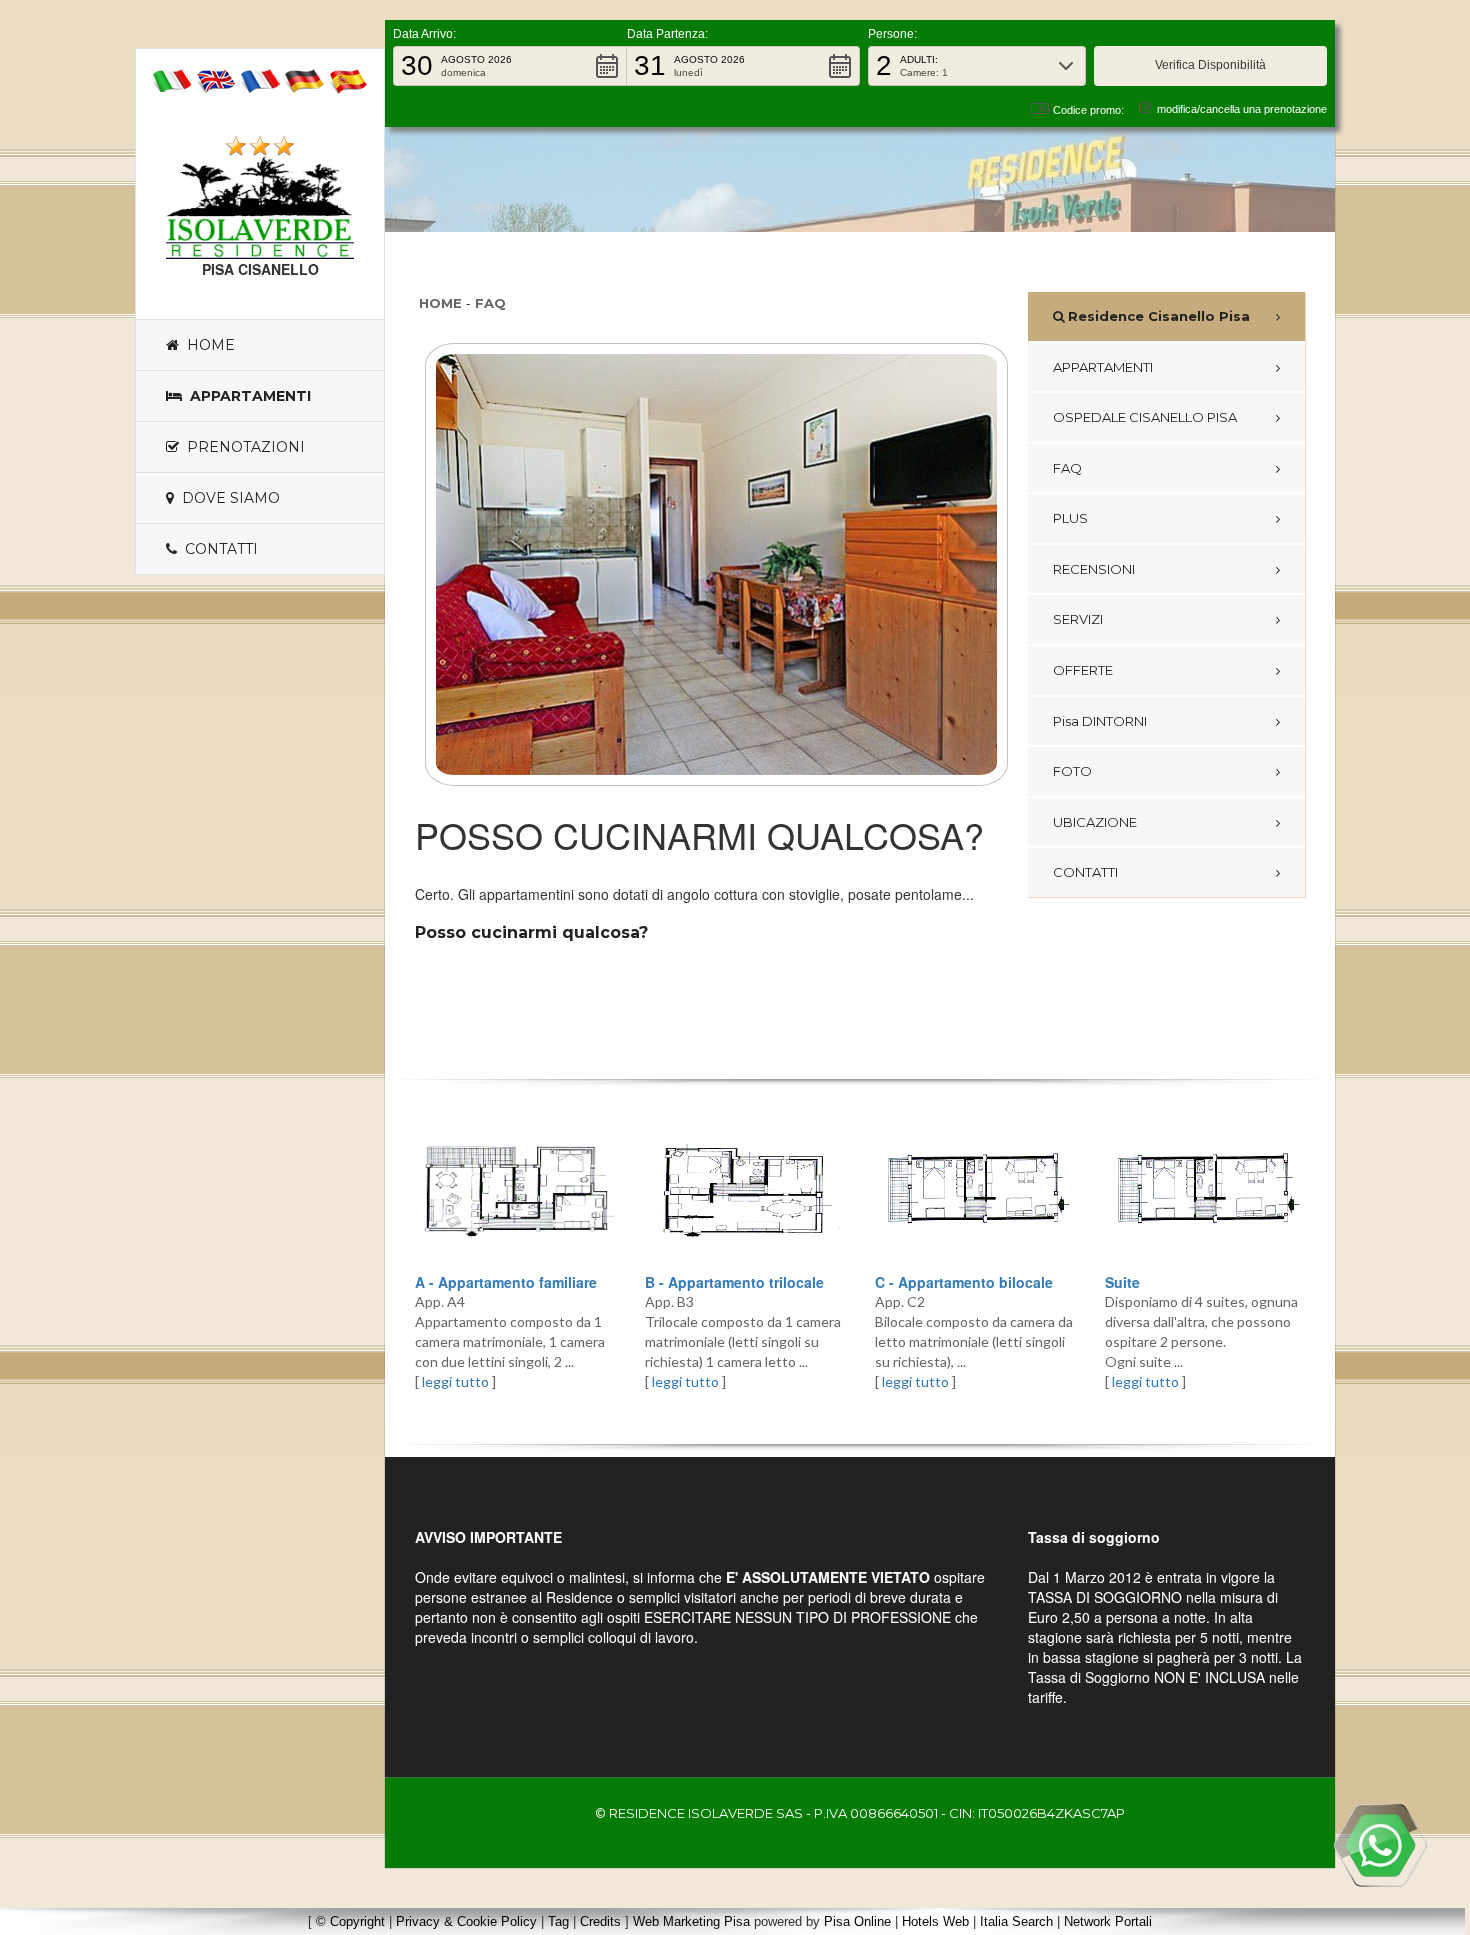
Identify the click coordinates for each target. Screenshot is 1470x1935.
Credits (600, 1921)
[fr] (260, 79)
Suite (1122, 1282)
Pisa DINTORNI (1100, 721)
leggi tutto (455, 1381)
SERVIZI (1078, 619)
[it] (172, 79)
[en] (216, 79)
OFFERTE (1083, 670)
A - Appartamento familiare (506, 1282)
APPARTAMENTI (1103, 367)
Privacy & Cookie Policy (466, 1921)
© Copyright (350, 1921)
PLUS (1070, 518)
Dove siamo (227, 498)
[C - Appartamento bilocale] (975, 1192)
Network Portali (1108, 1921)
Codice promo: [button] (1088, 110)
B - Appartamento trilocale (734, 1282)
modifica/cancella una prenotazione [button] (1242, 109)
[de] (304, 79)
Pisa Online (857, 1921)
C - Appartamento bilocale (964, 1282)
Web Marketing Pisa (691, 1921)
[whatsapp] (1380, 1845)
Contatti (217, 549)
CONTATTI (1085, 872)
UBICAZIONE (1095, 822)
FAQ (490, 303)
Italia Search (1016, 1921)
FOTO (1072, 771)
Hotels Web (935, 1921)
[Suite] (1205, 1192)
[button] (510, 66)
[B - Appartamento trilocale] (745, 1192)
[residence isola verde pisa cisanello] (260, 207)
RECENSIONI (1094, 569)
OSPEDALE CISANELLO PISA (1145, 417)
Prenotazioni (242, 447)
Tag (558, 1921)
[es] (348, 79)
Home (207, 345)
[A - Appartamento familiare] (515, 1192)
